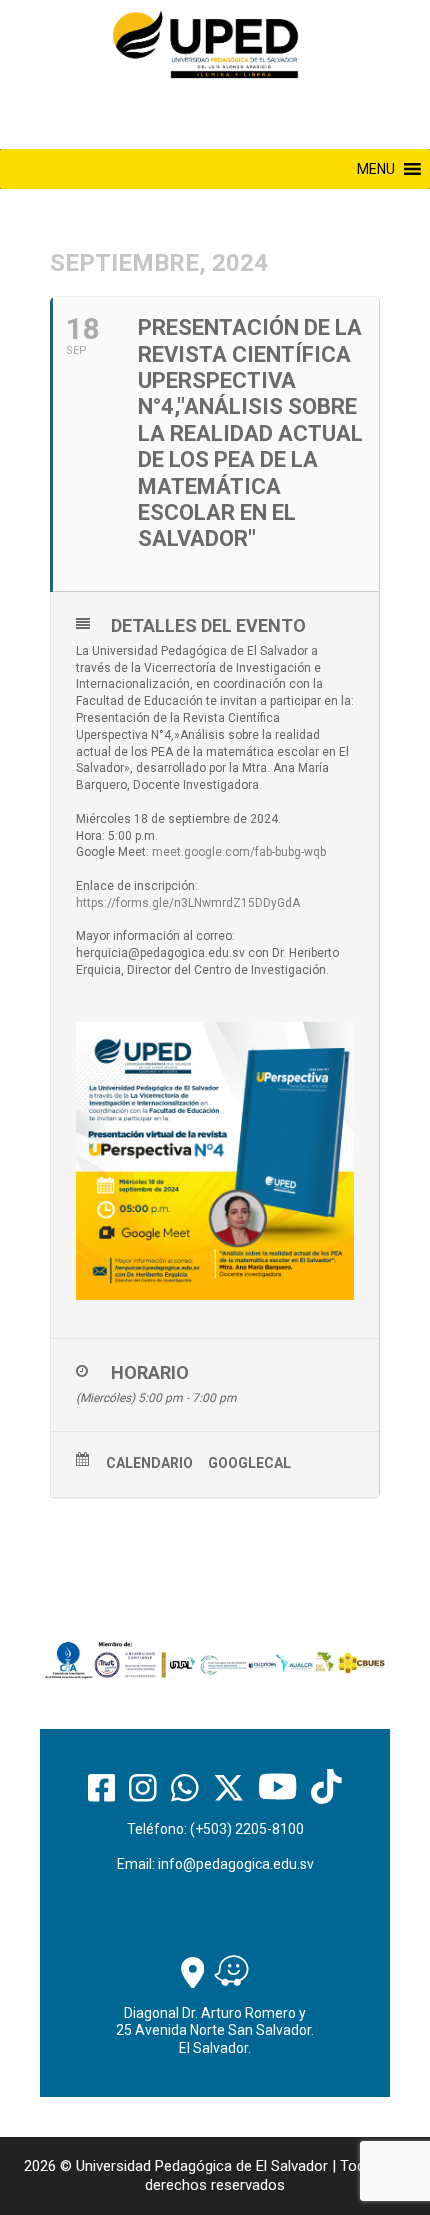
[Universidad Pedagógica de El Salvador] (205, 44)
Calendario (149, 1463)
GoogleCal (249, 1463)
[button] (376, 169)
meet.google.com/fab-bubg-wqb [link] (239, 852)
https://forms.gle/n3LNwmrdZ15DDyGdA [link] (188, 903)
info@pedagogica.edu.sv (236, 1864)
